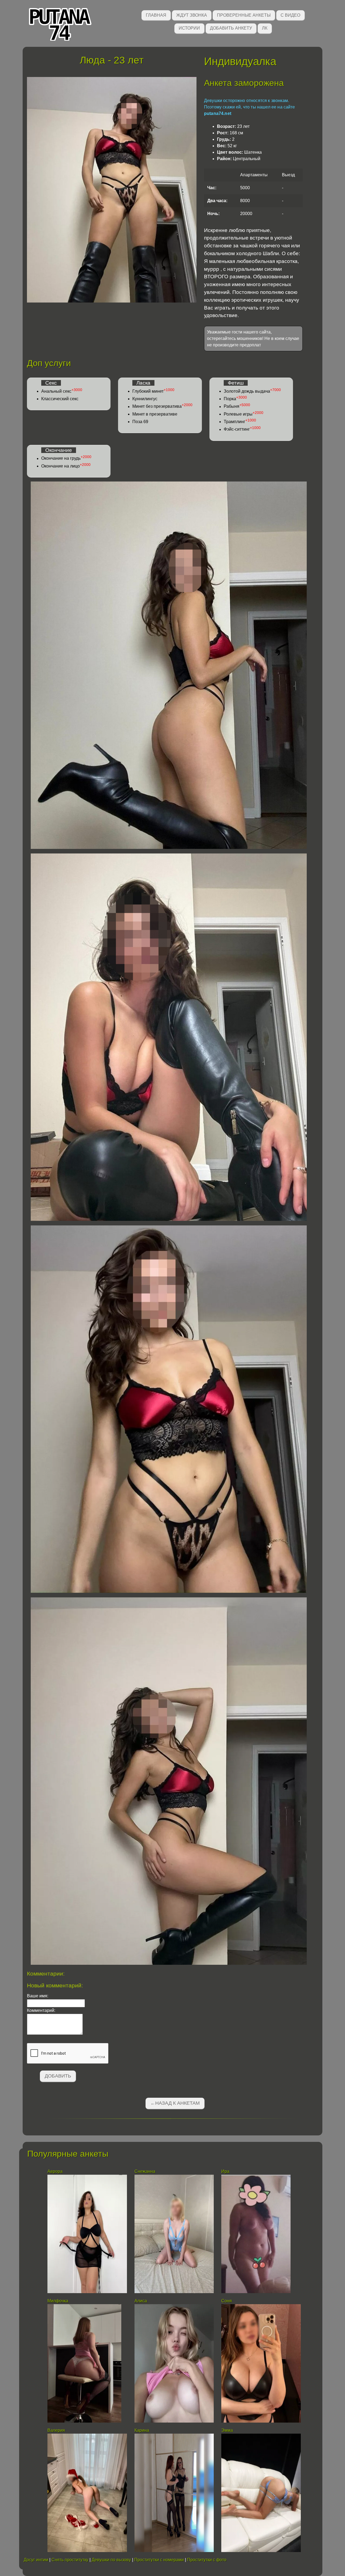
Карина (142, 2430)
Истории (189, 28)
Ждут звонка (192, 15)
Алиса (141, 2301)
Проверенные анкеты (244, 15)
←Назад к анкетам (175, 2103)
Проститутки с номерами (159, 2560)
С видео (290, 15)
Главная (156, 15)
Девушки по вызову (111, 2560)
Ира (225, 2171)
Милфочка (58, 2301)
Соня (227, 2301)
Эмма (227, 2430)
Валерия (56, 2430)
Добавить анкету (231, 28)
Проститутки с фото (207, 2560)
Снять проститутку (70, 2560)
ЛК (265, 28)
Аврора (55, 2171)
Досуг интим (36, 2560)
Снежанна (145, 2171)
